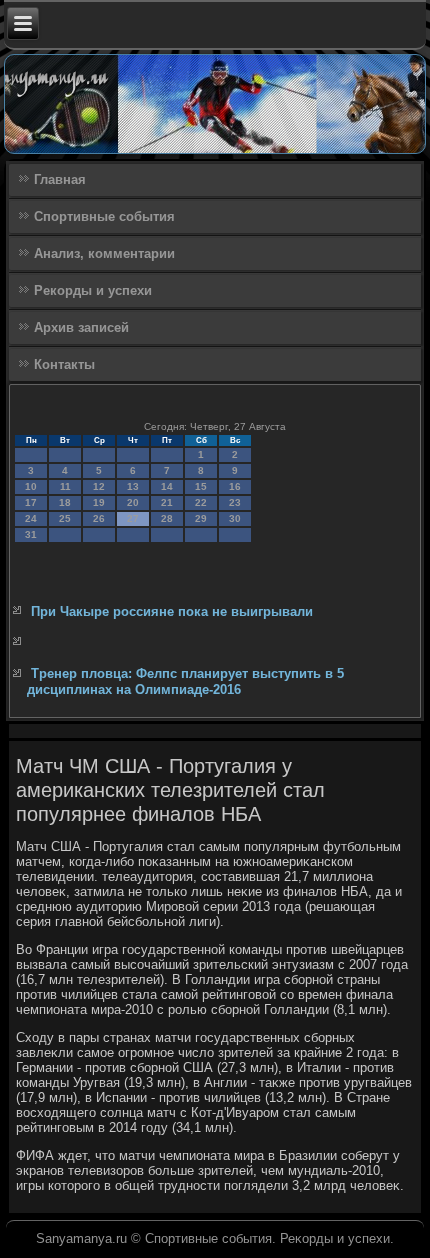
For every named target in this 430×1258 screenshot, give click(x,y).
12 (99, 486)
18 (65, 502)
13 (133, 486)
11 (65, 486)
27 (133, 518)
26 (99, 518)
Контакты (64, 364)
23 (235, 502)
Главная (60, 179)
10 (31, 486)
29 (201, 518)
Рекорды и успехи (93, 290)
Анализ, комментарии (104, 253)
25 (65, 518)
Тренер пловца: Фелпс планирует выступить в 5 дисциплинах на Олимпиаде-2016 (185, 681)
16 (235, 486)
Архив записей (81, 327)
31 (31, 534)
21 (167, 502)
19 (99, 502)
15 (201, 486)
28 (167, 518)
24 (31, 518)
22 (201, 502)
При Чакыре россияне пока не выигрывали (172, 611)
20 (133, 502)
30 (235, 518)
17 (31, 502)
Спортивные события (104, 216)
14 (167, 486)
